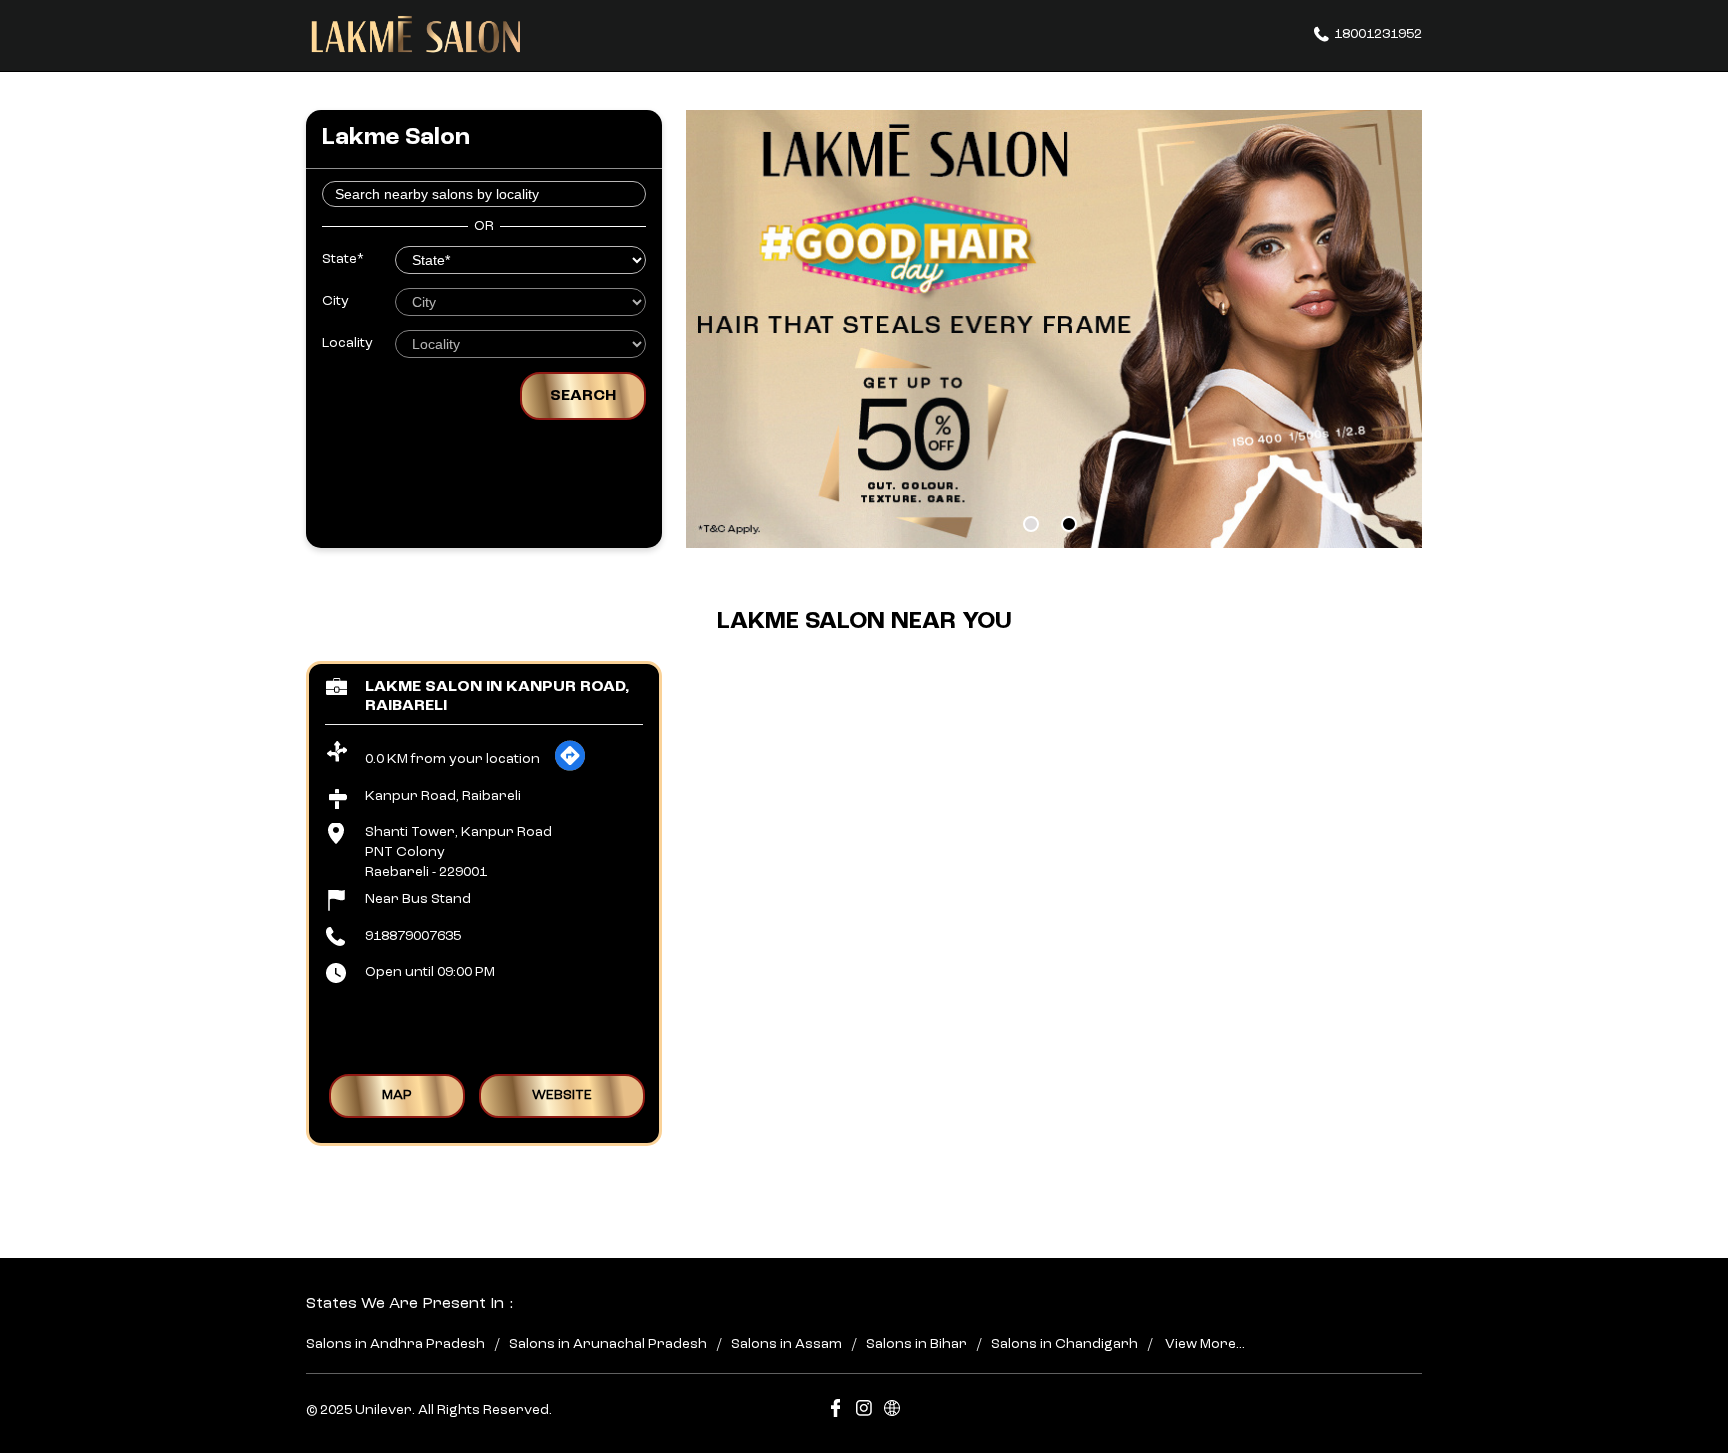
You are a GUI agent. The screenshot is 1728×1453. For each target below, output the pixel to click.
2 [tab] (1069, 524)
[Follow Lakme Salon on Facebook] (836, 1411)
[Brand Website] (892, 1411)
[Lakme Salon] (416, 35)
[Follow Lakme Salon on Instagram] (864, 1411)
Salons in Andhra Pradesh (395, 1344)
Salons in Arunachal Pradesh (608, 1344)
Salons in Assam (786, 1344)
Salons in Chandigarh (1064, 1344)
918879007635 (413, 935)
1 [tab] (1031, 524)
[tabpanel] (1054, 329)
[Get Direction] (570, 768)
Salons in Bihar (916, 1344)
